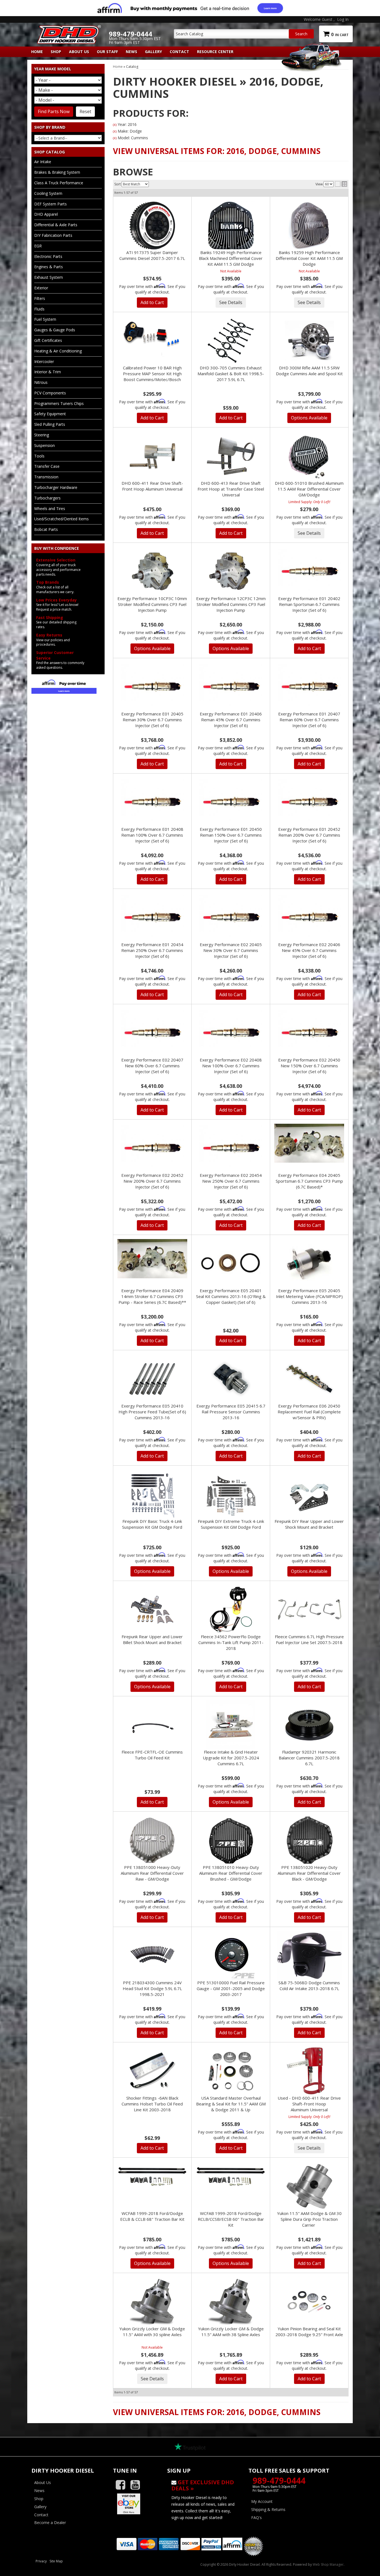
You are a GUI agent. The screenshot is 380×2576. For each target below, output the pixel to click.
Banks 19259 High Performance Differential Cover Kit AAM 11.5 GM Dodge (309, 258)
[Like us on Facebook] (123, 2485)
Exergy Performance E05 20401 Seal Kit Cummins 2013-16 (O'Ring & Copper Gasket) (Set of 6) (231, 1296)
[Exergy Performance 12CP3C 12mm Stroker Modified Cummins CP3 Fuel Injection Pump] (231, 571)
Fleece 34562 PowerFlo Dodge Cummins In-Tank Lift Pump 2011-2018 (231, 1642)
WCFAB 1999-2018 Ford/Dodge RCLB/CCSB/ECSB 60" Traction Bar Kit (231, 2219)
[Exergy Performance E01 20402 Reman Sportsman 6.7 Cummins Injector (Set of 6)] (309, 571)
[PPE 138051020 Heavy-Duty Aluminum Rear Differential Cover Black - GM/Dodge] (309, 1840)
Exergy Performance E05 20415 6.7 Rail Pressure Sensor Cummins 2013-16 (231, 1412)
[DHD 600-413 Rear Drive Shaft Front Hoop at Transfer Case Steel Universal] (231, 456)
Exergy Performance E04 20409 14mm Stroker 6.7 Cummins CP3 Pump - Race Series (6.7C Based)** (152, 1296)
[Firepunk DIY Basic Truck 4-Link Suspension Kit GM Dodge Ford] (152, 1494)
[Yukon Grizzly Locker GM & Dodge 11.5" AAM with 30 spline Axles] (152, 2302)
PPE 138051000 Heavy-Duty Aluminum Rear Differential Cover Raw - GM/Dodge (152, 1873)
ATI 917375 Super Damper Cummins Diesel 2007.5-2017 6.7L (152, 255)
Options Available (309, 418)
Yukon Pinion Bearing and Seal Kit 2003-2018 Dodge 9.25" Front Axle (309, 2332)
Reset (85, 111)
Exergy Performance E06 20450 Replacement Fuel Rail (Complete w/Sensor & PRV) (309, 1412)
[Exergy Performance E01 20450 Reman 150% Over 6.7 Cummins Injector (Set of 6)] (231, 802)
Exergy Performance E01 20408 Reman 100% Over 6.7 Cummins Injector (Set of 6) (152, 835)
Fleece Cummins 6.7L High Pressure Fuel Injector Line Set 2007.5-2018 (309, 1639)
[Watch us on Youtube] (137, 2485)
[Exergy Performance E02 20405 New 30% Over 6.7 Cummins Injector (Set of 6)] (231, 917)
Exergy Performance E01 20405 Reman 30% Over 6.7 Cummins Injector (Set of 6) (152, 720)
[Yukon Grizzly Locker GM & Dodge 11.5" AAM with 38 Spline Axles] (231, 2302)
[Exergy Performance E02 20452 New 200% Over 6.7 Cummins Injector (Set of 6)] (152, 1148)
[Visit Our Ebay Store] (136, 2504)
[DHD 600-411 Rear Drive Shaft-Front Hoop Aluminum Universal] (152, 456)
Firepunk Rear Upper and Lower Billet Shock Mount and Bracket (152, 1639)
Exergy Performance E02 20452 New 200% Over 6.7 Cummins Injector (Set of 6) (152, 1181)
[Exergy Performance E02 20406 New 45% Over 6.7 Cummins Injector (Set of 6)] (309, 917)
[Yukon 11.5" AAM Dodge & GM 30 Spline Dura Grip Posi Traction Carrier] (309, 2186)
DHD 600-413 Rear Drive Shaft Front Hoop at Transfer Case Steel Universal (231, 489)
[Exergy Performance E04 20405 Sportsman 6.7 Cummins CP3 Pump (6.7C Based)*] (309, 1143)
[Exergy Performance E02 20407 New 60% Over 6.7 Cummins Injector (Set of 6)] (152, 1033)
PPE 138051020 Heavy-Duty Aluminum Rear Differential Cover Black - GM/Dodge (309, 1873)
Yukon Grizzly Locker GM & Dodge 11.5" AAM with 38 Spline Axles (231, 2332)
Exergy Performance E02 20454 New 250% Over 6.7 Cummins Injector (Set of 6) (231, 1181)
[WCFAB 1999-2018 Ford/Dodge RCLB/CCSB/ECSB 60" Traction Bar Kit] (231, 2176)
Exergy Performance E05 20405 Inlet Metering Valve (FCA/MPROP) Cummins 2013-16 (309, 1296)
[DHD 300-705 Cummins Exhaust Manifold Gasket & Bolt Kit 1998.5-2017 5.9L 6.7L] (231, 341)
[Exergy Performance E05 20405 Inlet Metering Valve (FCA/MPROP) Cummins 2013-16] (309, 1264)
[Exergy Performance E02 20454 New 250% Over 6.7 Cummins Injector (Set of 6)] (231, 1148)
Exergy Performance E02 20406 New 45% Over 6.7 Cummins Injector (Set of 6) (309, 950)
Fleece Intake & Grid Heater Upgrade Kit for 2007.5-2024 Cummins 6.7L (231, 1758)
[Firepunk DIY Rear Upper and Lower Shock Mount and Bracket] (309, 1494)
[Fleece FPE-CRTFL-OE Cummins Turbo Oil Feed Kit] (152, 1725)
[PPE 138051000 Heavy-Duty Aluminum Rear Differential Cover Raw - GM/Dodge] (152, 1840)
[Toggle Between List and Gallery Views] (341, 184)
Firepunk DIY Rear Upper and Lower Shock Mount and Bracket (309, 1524)
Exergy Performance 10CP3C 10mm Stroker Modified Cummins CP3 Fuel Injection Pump (152, 604)
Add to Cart (152, 302)
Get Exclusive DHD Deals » (203, 2485)
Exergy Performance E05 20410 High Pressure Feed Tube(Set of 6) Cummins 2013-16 (152, 1412)
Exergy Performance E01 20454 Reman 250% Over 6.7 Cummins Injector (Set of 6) (152, 950)
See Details (231, 302)
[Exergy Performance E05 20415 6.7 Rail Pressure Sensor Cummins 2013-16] (231, 1379)
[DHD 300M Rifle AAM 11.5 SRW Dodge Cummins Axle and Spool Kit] (309, 341)
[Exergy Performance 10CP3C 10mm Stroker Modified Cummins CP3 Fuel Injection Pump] (152, 571)
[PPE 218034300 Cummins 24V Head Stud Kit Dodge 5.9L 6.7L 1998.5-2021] (152, 1956)
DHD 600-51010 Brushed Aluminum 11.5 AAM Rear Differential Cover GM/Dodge (309, 489)
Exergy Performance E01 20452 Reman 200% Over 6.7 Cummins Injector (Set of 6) (309, 835)
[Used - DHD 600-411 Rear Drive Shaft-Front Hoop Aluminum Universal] (309, 2071)
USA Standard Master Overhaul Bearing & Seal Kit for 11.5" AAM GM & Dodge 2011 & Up (231, 2104)
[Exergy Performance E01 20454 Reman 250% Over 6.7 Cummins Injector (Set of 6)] (152, 917)
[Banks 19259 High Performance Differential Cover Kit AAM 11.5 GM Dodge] (309, 225)
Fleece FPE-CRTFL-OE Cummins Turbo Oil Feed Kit (152, 1755)
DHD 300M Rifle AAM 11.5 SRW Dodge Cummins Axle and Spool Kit (309, 371)
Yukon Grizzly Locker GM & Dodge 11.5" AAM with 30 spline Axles (152, 2332)
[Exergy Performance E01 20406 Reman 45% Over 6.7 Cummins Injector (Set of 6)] (231, 687)
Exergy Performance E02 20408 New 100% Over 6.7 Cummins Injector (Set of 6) (231, 1066)
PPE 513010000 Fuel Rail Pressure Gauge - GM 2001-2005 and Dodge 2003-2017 (231, 1988)
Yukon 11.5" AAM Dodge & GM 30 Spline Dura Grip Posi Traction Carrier (309, 2219)
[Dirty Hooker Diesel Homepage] (68, 30)
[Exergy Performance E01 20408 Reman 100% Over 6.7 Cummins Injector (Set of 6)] (152, 802)
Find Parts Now (54, 111)
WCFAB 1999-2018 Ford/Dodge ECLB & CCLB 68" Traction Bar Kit (152, 2216)
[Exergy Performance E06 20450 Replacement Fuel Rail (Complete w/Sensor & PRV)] (309, 1379)
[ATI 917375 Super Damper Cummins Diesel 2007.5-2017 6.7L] (152, 225)
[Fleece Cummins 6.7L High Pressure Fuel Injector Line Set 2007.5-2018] (309, 1608)
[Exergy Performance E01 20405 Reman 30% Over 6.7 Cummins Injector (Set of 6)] (152, 687)
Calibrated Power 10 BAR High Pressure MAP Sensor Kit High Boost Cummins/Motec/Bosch (152, 374)
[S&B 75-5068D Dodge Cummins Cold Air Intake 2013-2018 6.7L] (309, 1956)
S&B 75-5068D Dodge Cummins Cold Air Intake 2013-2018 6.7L (309, 1986)
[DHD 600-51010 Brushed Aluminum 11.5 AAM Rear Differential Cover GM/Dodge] (309, 456)
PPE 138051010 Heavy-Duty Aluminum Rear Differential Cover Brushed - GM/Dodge (231, 1873)
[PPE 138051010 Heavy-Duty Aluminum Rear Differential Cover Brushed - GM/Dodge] (231, 1840)
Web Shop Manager (328, 2564)
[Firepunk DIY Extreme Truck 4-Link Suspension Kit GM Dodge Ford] (231, 1494)
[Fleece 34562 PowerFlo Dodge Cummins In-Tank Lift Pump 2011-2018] (231, 1610)
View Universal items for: (217, 151)
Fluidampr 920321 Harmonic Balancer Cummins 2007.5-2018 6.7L (309, 1758)
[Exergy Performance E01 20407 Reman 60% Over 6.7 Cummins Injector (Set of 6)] (309, 687)
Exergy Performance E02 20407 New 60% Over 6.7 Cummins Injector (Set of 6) (152, 1066)
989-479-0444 (279, 2481)
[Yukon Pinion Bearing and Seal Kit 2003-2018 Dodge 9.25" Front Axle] (309, 2302)
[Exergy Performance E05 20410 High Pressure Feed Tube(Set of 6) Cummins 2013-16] (152, 1379)
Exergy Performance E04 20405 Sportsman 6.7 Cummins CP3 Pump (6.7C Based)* (309, 1181)
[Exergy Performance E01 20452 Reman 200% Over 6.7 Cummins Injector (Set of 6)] (309, 802)
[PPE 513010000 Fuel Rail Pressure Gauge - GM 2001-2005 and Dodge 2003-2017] (231, 1956)
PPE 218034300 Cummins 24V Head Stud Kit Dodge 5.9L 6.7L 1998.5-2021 (152, 1988)
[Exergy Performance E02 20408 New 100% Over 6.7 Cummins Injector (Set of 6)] (231, 1033)
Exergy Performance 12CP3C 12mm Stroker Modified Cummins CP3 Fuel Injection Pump (231, 604)
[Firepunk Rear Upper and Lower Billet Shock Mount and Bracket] (152, 1610)
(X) (115, 125)
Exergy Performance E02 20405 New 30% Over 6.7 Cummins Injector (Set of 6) (231, 950)
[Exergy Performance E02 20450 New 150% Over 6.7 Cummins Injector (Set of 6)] (309, 1033)
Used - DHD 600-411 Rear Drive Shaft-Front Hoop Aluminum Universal (309, 2104)
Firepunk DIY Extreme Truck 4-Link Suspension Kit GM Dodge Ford (231, 1524)
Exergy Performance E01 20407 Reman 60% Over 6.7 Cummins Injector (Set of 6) (309, 720)
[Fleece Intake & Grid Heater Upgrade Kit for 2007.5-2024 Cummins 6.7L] (231, 1725)
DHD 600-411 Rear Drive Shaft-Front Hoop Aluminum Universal (152, 486)
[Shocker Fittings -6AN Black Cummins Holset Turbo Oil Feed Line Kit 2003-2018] (152, 2071)
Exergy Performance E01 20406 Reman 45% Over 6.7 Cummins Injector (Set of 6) (231, 720)
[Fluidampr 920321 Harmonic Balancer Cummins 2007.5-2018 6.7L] (309, 1725)
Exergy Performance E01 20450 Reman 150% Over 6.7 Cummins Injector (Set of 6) (231, 835)
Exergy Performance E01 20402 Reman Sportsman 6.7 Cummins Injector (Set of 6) (309, 604)
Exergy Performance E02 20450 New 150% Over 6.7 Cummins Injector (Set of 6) (309, 1066)
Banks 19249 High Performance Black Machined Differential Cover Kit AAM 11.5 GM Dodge (231, 258)
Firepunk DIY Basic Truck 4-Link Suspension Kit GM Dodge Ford (152, 1524)
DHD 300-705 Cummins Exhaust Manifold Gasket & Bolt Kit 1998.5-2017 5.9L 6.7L (231, 374)
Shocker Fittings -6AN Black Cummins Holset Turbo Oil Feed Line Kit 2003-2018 (152, 2104)
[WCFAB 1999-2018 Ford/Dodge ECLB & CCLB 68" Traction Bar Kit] (152, 2176)
